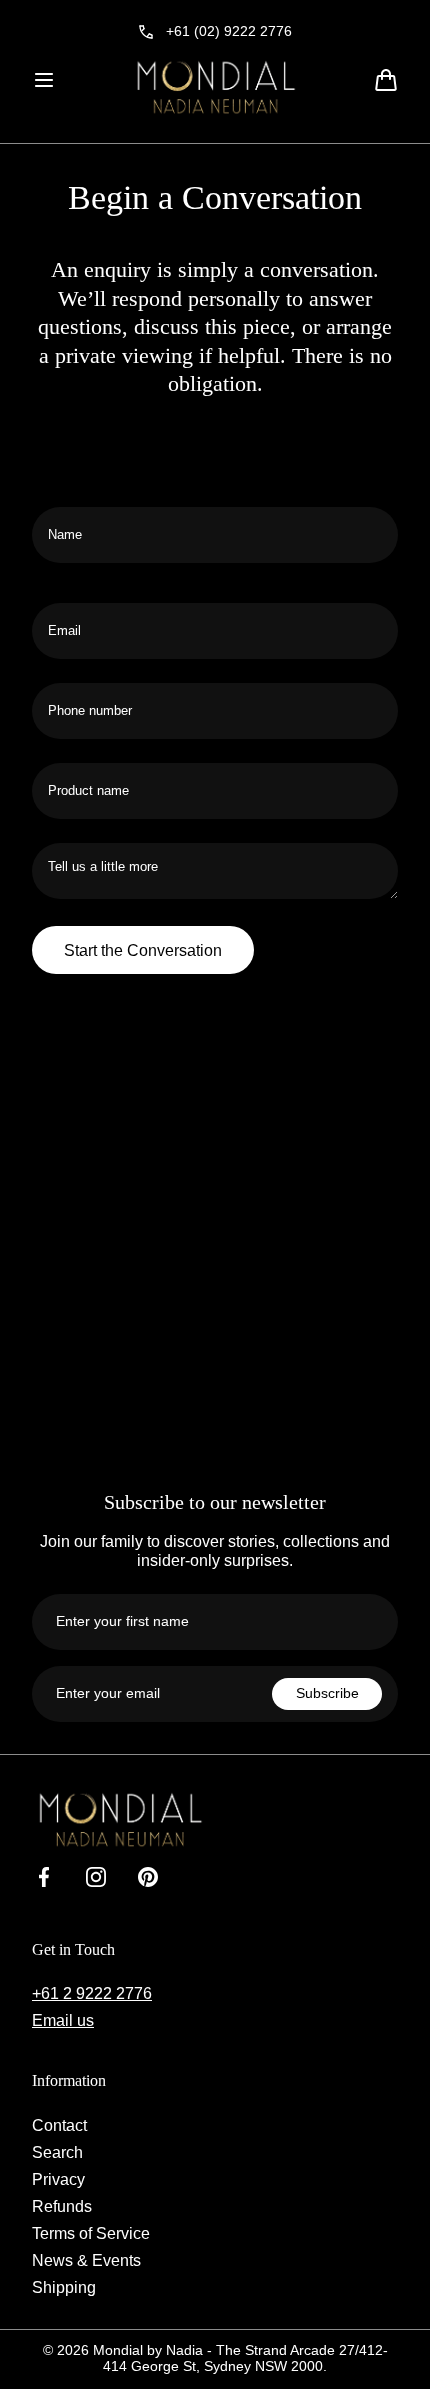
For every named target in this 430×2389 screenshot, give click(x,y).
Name (51, 571)
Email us (63, 2020)
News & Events (86, 2260)
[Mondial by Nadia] (215, 87)
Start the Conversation (143, 950)
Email (52, 667)
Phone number (79, 747)
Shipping (64, 2287)
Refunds (62, 2206)
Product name (76, 827)
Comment (63, 910)
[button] (44, 80)
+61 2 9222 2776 (92, 1993)
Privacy (58, 2179)
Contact (59, 2125)
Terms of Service (91, 2233)
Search (57, 2152)
